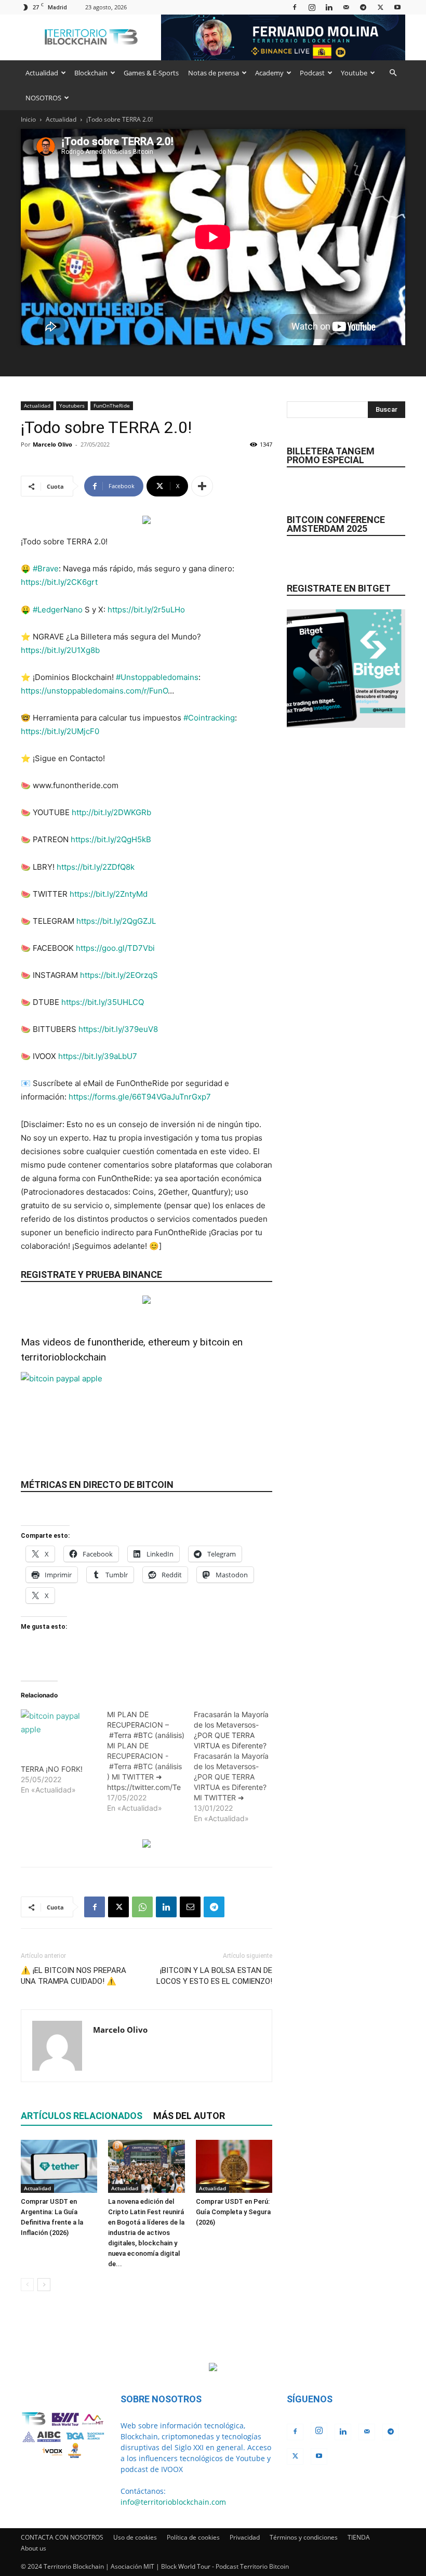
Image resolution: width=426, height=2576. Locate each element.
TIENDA (359, 2537)
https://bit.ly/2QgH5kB (111, 839)
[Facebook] (295, 7)
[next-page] (44, 2285)
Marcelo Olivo (52, 444)
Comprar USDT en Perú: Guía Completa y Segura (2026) (233, 2212)
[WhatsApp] (142, 1907)
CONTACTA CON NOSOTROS (62, 2537)
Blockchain (91, 73)
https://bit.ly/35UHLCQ (103, 1002)
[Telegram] (363, 7)
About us (34, 2548)
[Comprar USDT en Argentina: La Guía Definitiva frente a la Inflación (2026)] (59, 2166)
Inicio (28, 119)
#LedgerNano (58, 610)
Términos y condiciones (304, 2537)
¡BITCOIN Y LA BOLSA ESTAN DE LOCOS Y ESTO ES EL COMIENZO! (214, 1976)
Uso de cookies (135, 2537)
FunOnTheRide (112, 406)
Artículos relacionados (82, 2116)
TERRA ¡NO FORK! (52, 1769)
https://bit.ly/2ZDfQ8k (96, 867)
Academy (269, 73)
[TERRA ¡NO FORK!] (59, 1731)
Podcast (312, 73)
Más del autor (189, 2116)
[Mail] (346, 7)
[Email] (190, 1907)
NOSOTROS (43, 98)
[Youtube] (397, 7)
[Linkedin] (329, 7)
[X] (380, 7)
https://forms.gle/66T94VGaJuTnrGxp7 (140, 1097)
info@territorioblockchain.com (173, 2502)
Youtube (354, 73)
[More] (202, 486)
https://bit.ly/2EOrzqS (119, 975)
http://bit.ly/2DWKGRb (111, 812)
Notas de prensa (214, 73)
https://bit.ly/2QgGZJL (116, 921)
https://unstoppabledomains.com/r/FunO (94, 691)
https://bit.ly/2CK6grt (59, 582)
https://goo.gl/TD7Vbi (115, 948)
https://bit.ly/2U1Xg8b (60, 650)
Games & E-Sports (151, 73)
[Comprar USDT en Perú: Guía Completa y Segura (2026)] (234, 2166)
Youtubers (72, 406)
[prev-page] (27, 2285)
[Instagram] (312, 7)
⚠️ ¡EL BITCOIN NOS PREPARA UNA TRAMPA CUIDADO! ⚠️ (74, 1976)
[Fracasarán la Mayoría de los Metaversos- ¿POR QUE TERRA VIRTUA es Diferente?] (237, 1767)
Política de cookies (193, 2537)
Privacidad (245, 2537)
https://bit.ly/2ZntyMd (109, 894)
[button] (393, 73)
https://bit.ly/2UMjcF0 (60, 731)
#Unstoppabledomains (157, 677)
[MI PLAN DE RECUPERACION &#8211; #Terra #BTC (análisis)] (150, 1761)
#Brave (46, 568)
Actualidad (42, 73)
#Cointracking (209, 718)
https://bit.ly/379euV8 (118, 1029)
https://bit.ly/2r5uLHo (146, 610)
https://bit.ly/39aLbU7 (98, 1056)
